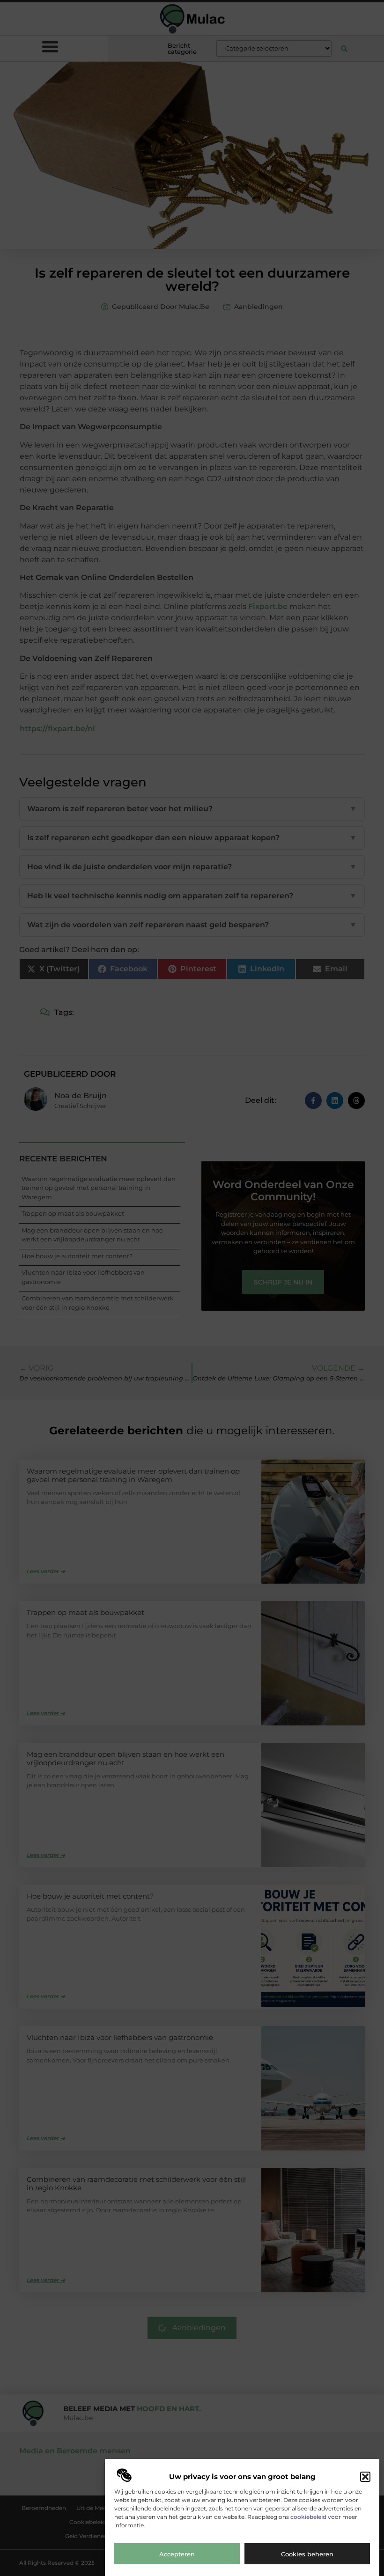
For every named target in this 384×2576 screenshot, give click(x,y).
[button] (365, 2477)
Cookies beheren (307, 2554)
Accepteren (177, 2554)
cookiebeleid (308, 2517)
